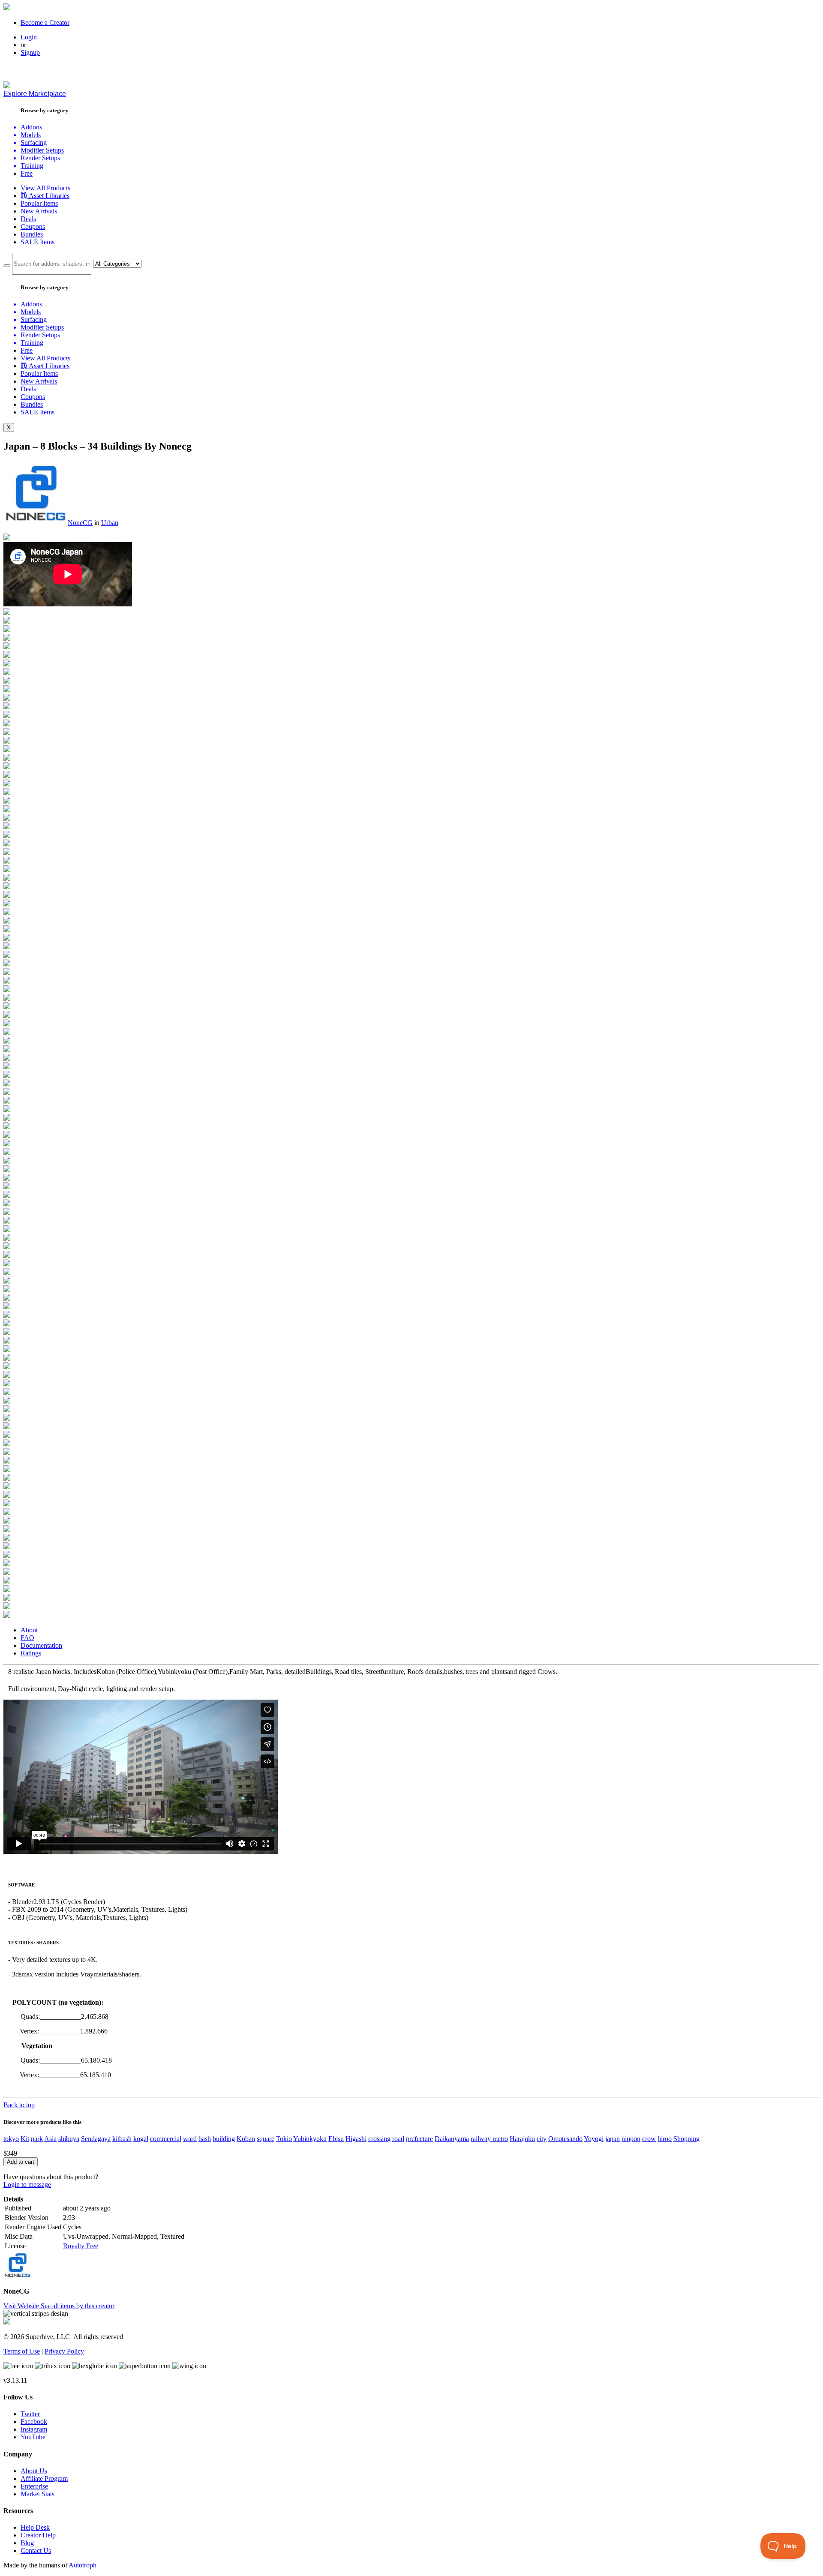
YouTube (33, 2437)
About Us (34, 2471)
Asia (50, 2139)
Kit (25, 2139)
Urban (110, 523)
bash (205, 2139)
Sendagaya (96, 2139)
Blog (27, 2543)
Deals (28, 219)
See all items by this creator (78, 2306)
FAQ (27, 1638)
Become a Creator (45, 22)
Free (27, 173)
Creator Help (38, 2535)
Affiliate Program (44, 2479)
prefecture (419, 2139)
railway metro (489, 2139)
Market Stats (38, 2494)
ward (190, 2139)
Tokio (284, 2139)
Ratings (31, 1653)
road (398, 2139)
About (29, 1630)
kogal (141, 2139)
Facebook (34, 2422)
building (224, 2139)
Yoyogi (594, 2139)
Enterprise (34, 2486)
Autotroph (83, 2565)
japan (613, 2139)
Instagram (34, 2429)
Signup (30, 52)
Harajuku (522, 2139)
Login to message (27, 2185)
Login (29, 37)
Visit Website (22, 2306)
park (37, 2139)
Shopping (686, 2139)
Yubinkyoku (310, 2139)
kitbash (122, 2139)
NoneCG (80, 523)
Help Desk (35, 2527)
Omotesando (565, 2139)
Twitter (30, 2414)
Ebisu (336, 2139)
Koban (246, 2139)
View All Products (45, 188)
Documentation (41, 1645)
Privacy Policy (64, 2351)
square (266, 2139)
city (542, 2139)
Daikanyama (452, 2139)
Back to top (19, 2105)
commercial (166, 2139)
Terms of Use (22, 2351)
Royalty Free (81, 2246)
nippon (631, 2139)
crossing (379, 2139)
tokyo (11, 2139)
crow (649, 2139)
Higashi (356, 2139)
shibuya (69, 2139)
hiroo (665, 2139)
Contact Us (36, 2551)
